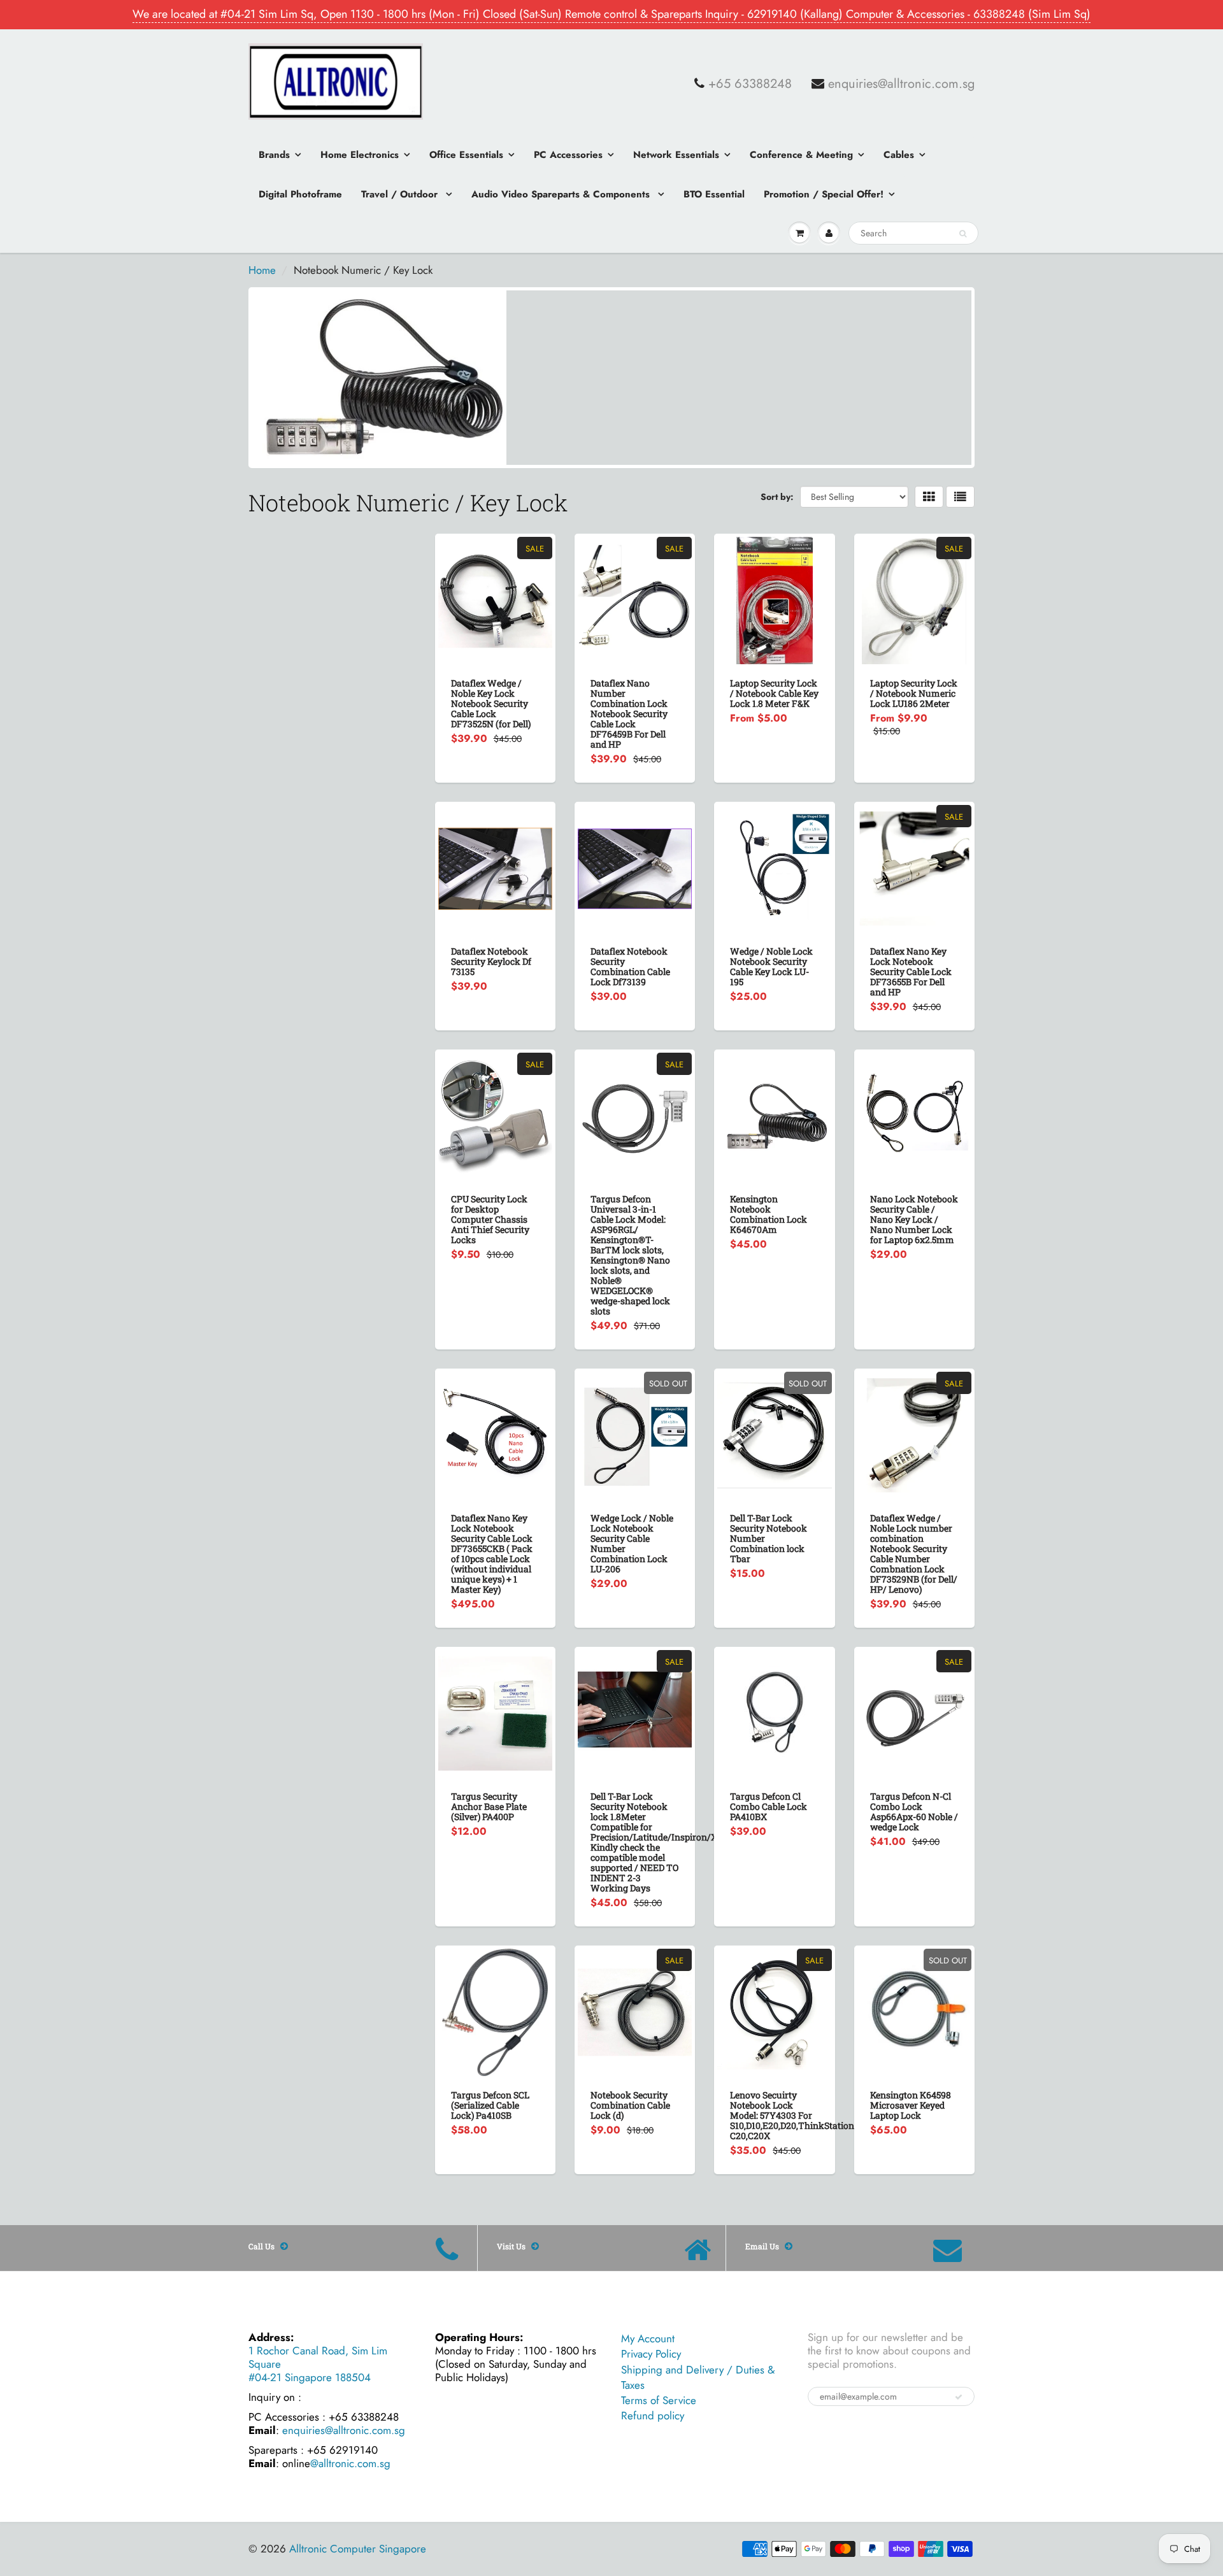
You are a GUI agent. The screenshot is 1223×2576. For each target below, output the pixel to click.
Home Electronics (360, 155)
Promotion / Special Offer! (824, 194)
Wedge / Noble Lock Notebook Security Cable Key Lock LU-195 (771, 966)
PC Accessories (568, 155)
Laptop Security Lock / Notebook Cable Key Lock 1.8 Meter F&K (774, 693)
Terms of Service (659, 2400)
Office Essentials (466, 155)
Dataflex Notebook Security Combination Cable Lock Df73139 (630, 966)
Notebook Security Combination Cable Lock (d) (630, 2105)
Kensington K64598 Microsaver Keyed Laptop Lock (911, 2105)
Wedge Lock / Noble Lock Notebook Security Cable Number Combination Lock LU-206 (632, 1543)
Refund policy (653, 2416)
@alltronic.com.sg (350, 2463)
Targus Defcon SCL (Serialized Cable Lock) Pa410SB (490, 2105)
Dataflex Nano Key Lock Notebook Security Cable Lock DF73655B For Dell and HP (911, 971)
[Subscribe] (959, 2397)
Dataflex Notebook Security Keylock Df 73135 (491, 961)
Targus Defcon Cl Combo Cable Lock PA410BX (769, 1806)
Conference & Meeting (801, 155)
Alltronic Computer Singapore (358, 2549)
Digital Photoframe (300, 194)
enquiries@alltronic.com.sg (901, 84)
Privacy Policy (651, 2354)
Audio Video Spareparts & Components (562, 194)
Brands (274, 155)
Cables (899, 155)
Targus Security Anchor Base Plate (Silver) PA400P (489, 1806)
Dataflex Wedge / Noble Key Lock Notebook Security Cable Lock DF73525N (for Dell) (491, 703)
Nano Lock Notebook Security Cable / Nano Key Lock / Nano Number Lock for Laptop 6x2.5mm (914, 1219)
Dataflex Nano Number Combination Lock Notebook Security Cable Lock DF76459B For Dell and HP (629, 714)
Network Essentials (676, 155)
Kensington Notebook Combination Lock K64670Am (769, 1214)
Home (262, 270)
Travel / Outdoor (401, 194)
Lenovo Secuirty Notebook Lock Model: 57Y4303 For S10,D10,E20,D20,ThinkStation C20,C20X (792, 2115)
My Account (648, 2338)
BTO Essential (714, 194)
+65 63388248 (750, 84)
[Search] (963, 234)
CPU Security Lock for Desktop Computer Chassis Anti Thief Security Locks (490, 1219)
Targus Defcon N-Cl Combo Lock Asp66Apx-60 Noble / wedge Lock (914, 1811)
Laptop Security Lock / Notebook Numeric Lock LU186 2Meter (914, 693)
